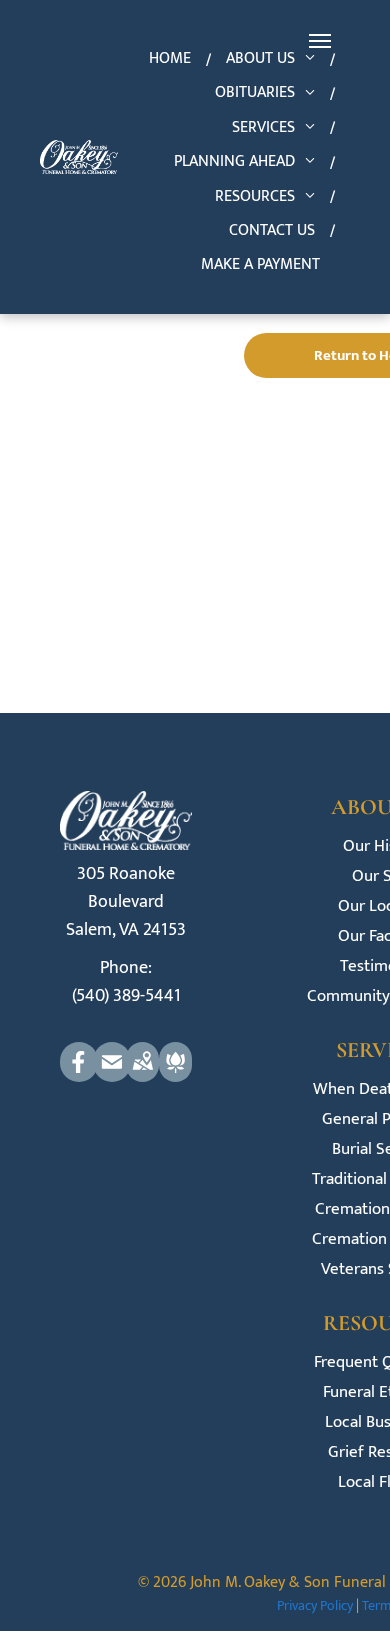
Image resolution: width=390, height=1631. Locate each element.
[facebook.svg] (79, 1077)
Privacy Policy (315, 1605)
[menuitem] (172, 59)
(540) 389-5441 (126, 996)
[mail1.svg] (112, 1077)
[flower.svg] (175, 1077)
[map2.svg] (142, 1077)
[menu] (320, 41)
